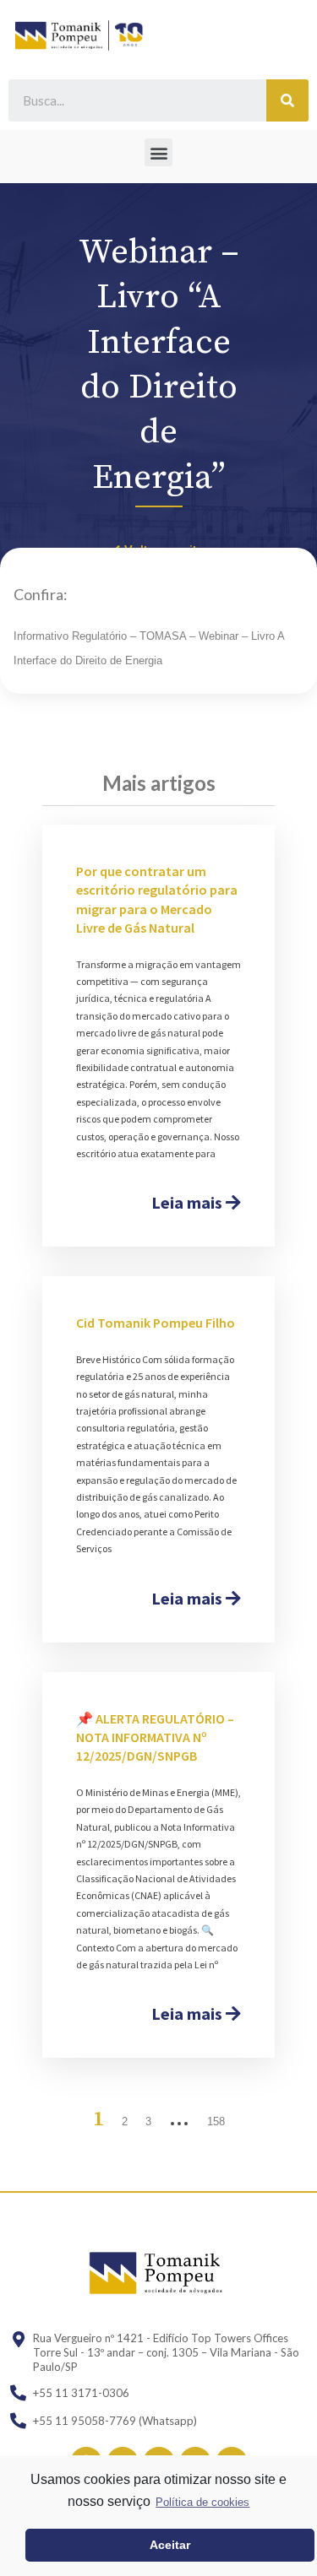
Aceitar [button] (170, 2545)
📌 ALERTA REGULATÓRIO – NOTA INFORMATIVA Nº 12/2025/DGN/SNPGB (155, 1737)
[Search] (287, 100)
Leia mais (189, 1202)
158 (216, 2121)
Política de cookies (202, 2502)
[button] (158, 152)
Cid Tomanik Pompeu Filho (156, 1323)
